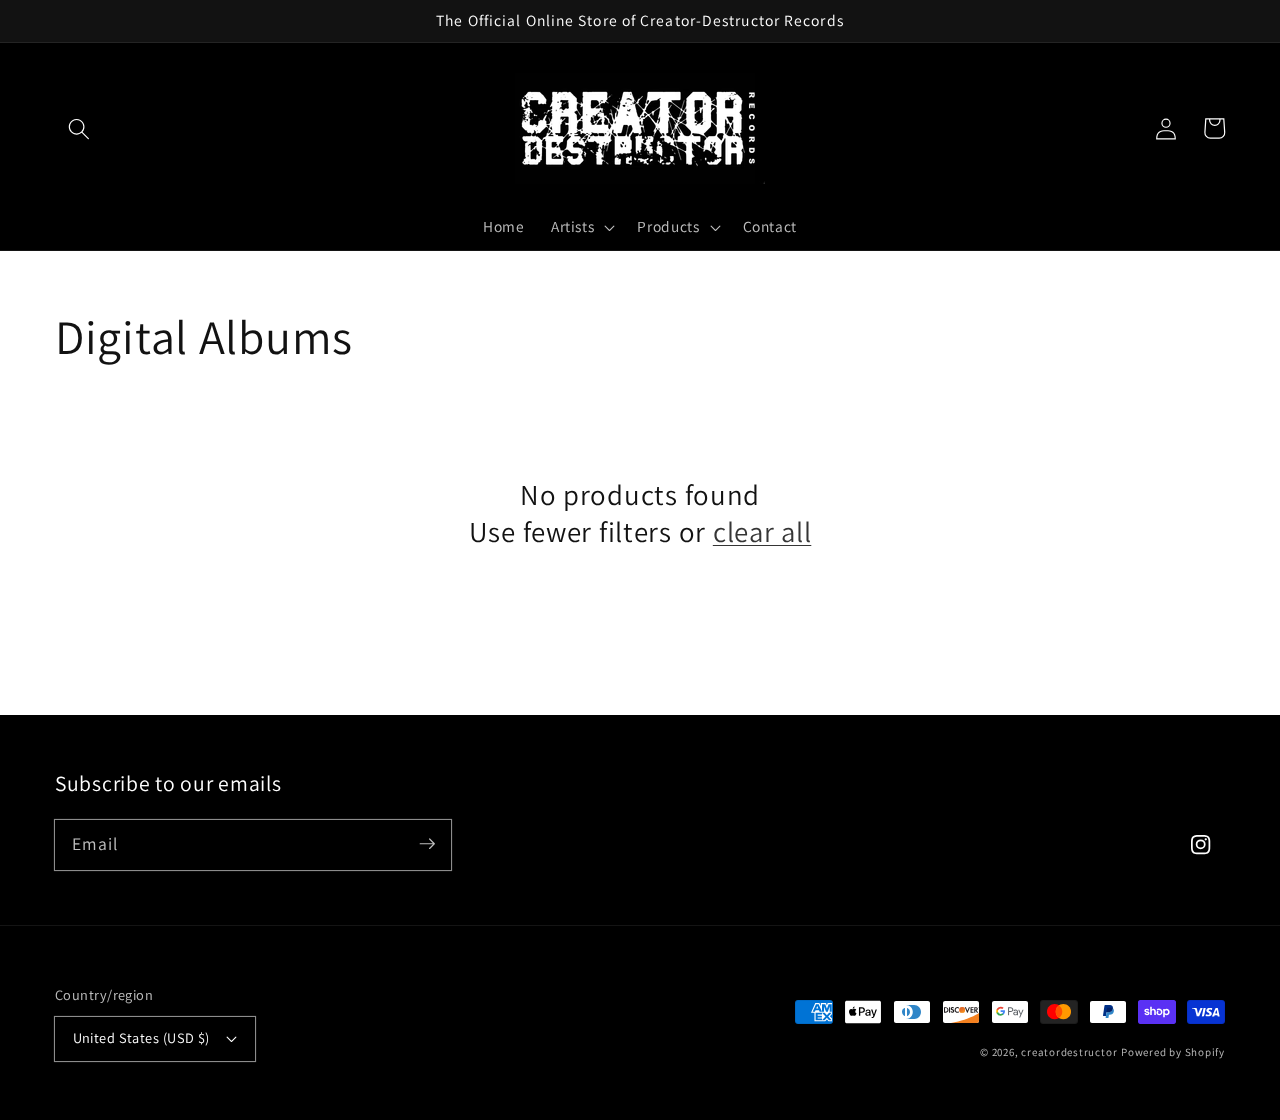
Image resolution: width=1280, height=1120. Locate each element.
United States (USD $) (141, 1037)
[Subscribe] (427, 844)
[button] (79, 128)
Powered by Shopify (1173, 1052)
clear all (762, 532)
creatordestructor (1069, 1052)
